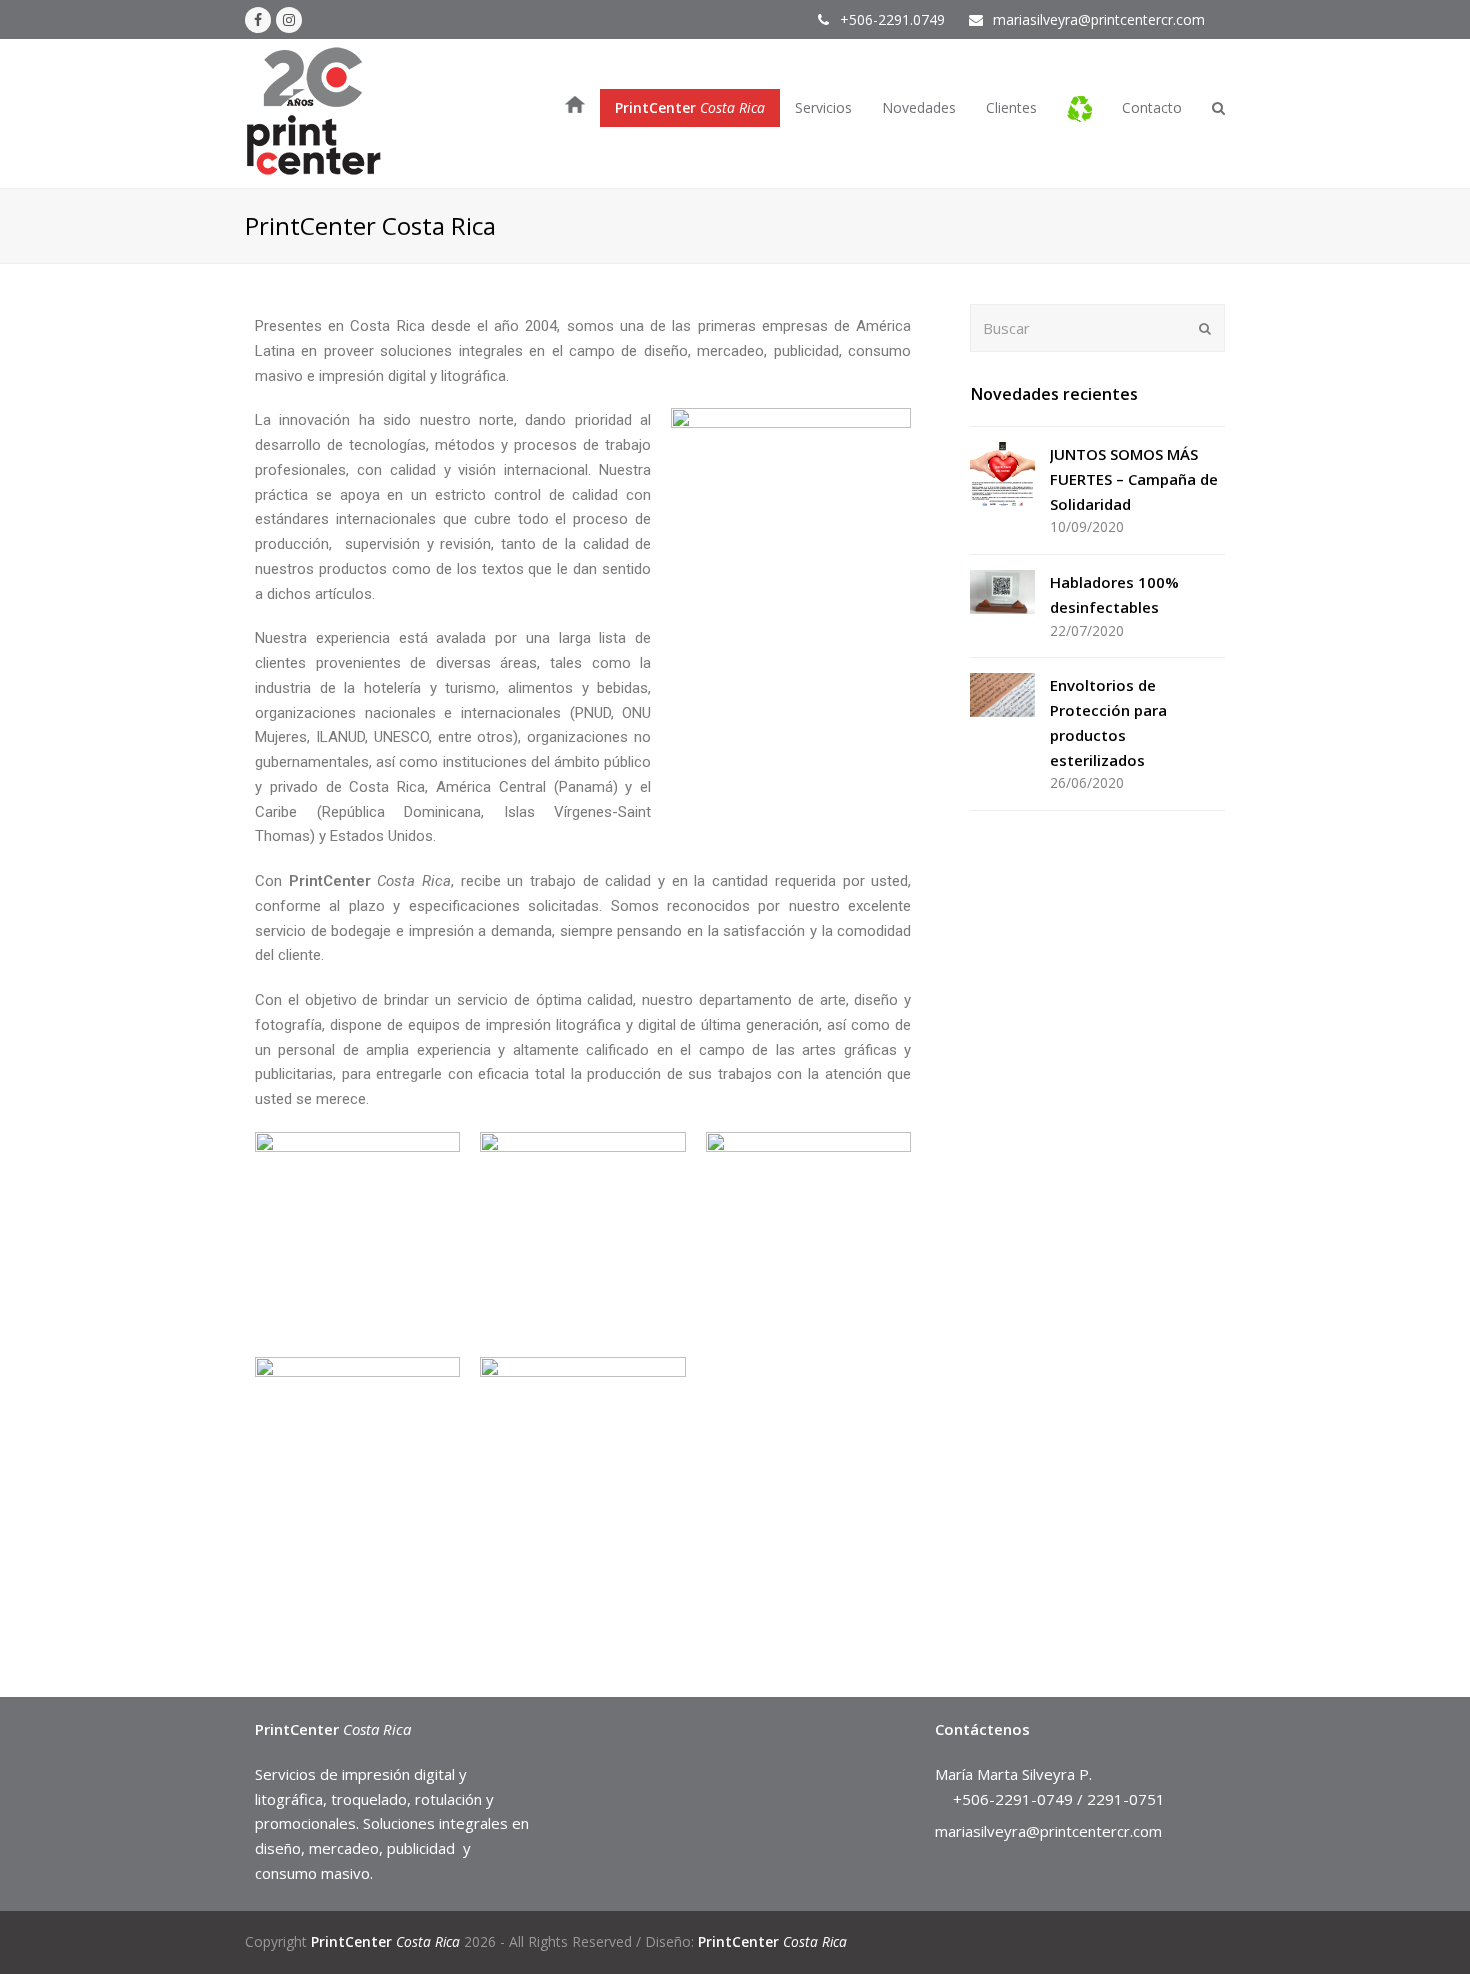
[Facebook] (258, 20)
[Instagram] (289, 20)
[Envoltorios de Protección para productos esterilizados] (1002, 695)
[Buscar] (1097, 328)
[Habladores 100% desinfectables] (1002, 592)
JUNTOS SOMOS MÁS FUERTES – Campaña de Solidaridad (1134, 479)
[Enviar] (1205, 328)
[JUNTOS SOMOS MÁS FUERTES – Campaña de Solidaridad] (1002, 474)
